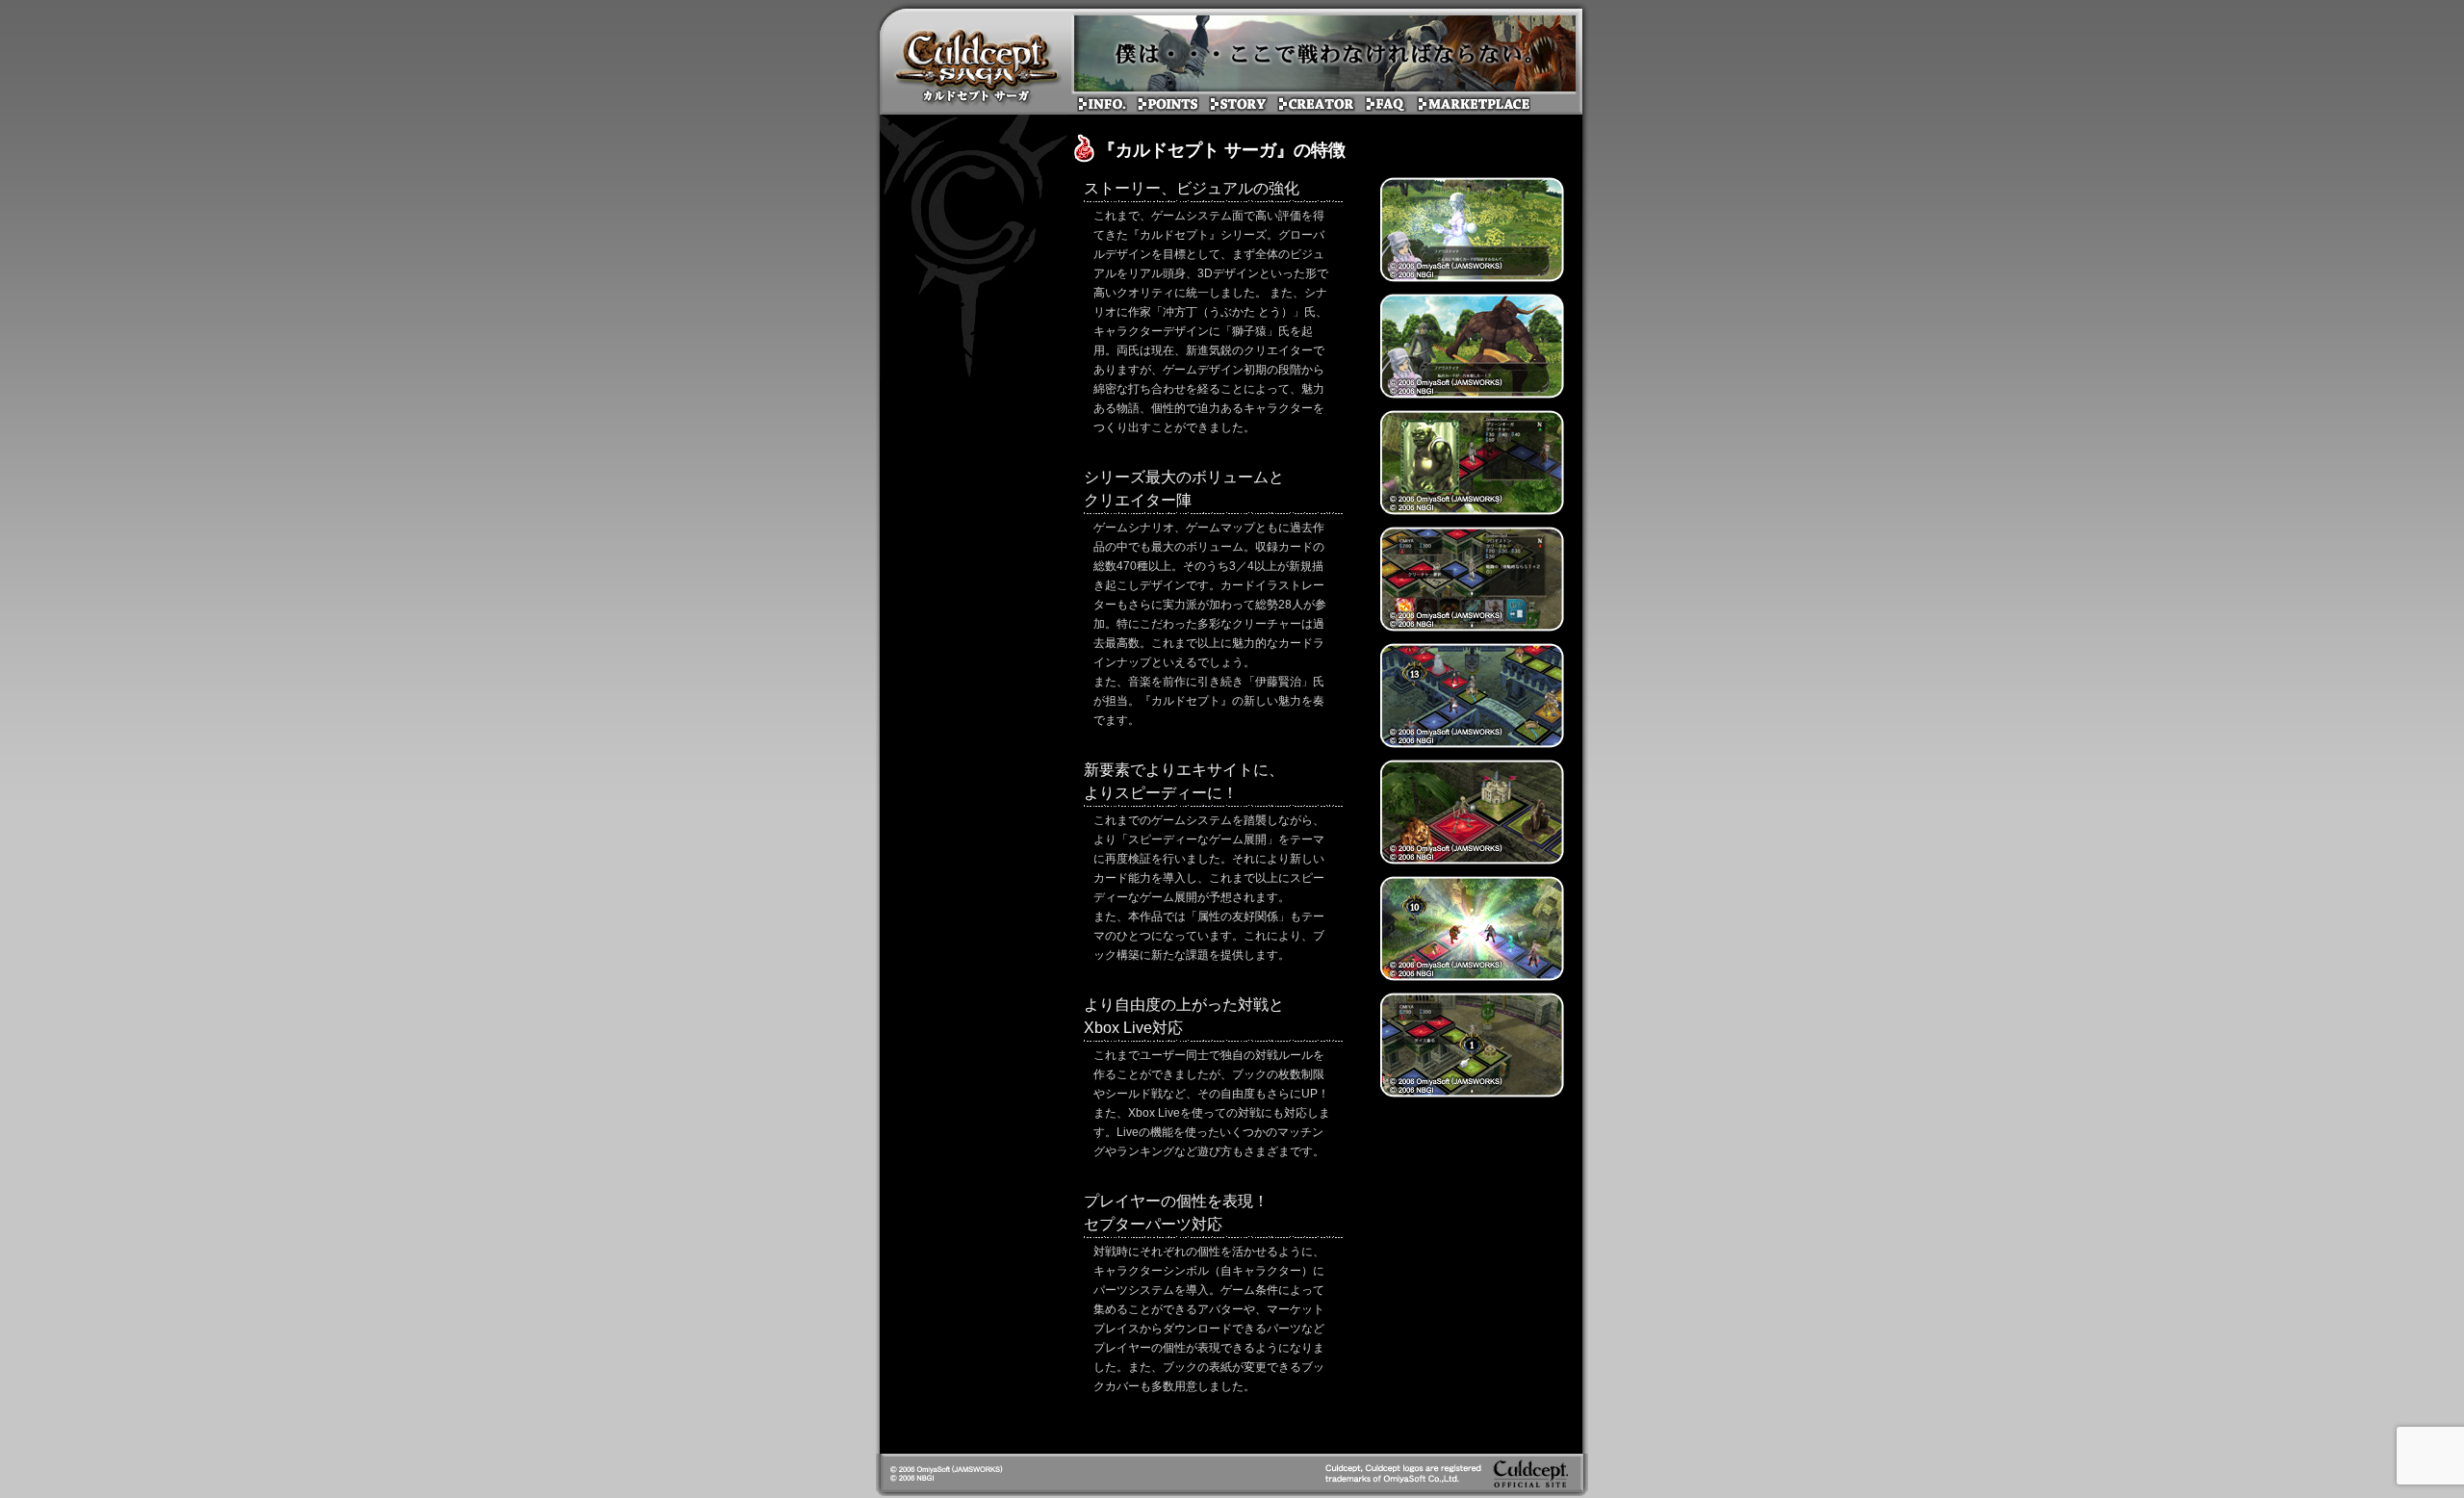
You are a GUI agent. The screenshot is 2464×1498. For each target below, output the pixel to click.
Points (977, 62)
